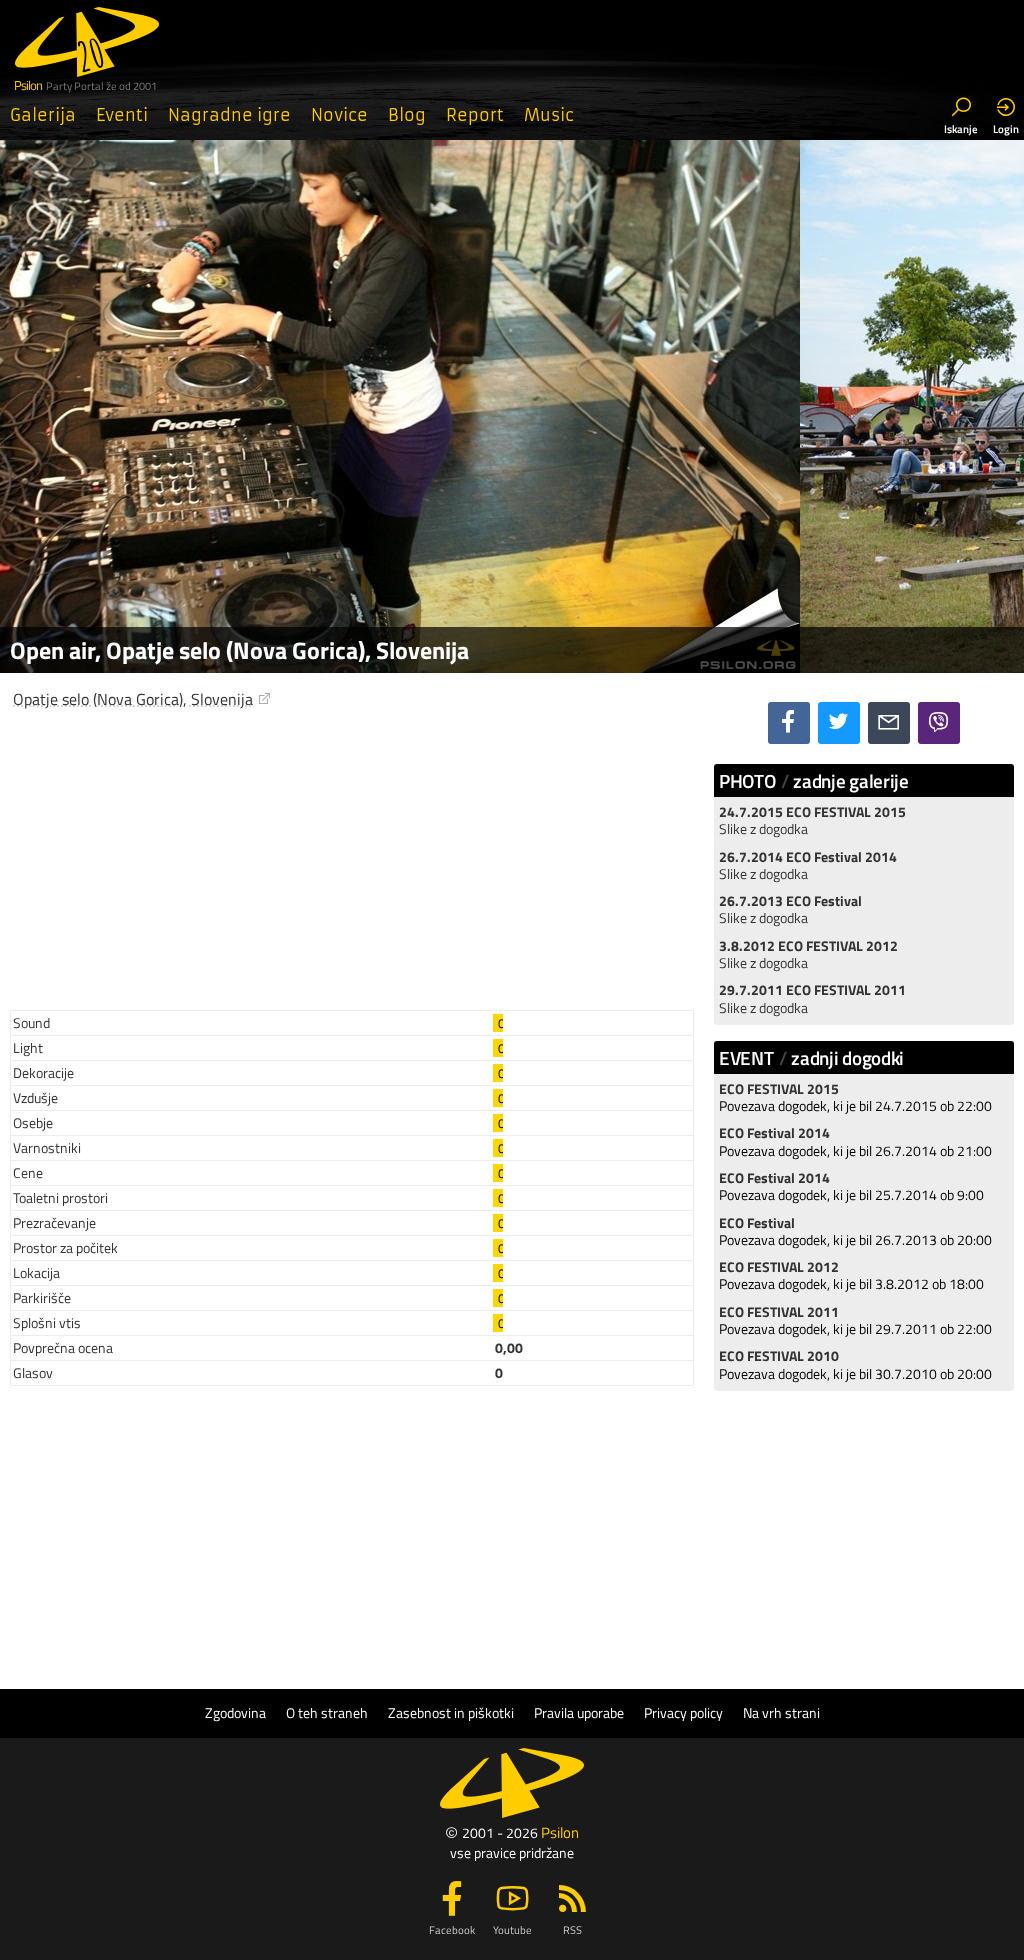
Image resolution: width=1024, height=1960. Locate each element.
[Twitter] (839, 723)
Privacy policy (683, 1713)
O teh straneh (327, 1713)
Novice (339, 115)
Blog (407, 115)
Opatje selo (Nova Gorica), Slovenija (133, 699)
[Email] (889, 723)
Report (475, 115)
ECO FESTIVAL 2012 (779, 1267)
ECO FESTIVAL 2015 (779, 1089)
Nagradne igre (229, 115)
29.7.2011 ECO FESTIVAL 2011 (812, 990)
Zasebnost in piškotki (451, 1713)
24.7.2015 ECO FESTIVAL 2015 (812, 812)
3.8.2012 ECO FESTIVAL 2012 (808, 946)
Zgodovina (235, 1713)
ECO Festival (757, 1223)
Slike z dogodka (763, 829)
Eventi (122, 115)
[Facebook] (789, 723)
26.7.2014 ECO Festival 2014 (808, 857)
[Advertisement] (352, 854)
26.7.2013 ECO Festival (790, 901)
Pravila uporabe (579, 1713)
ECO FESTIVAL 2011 (779, 1312)
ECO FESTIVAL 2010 (779, 1356)
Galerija (43, 115)
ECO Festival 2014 (774, 1133)
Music (549, 115)
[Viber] (939, 723)
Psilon (560, 1832)
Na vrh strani (781, 1713)
